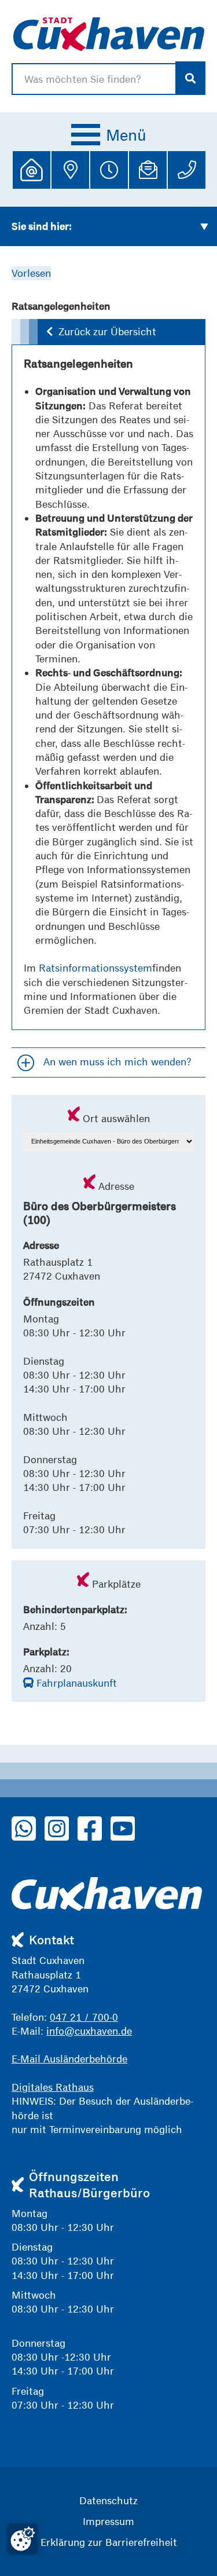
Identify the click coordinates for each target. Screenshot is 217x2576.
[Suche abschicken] (191, 78)
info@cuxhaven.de (89, 2031)
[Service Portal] (32, 170)
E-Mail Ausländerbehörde (69, 2059)
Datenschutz (108, 2500)
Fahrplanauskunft (75, 1683)
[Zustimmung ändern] (23, 2539)
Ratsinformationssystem (95, 968)
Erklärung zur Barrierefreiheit (109, 2542)
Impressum (108, 2521)
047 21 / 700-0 (84, 2017)
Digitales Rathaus (53, 2087)
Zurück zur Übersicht (107, 331)
